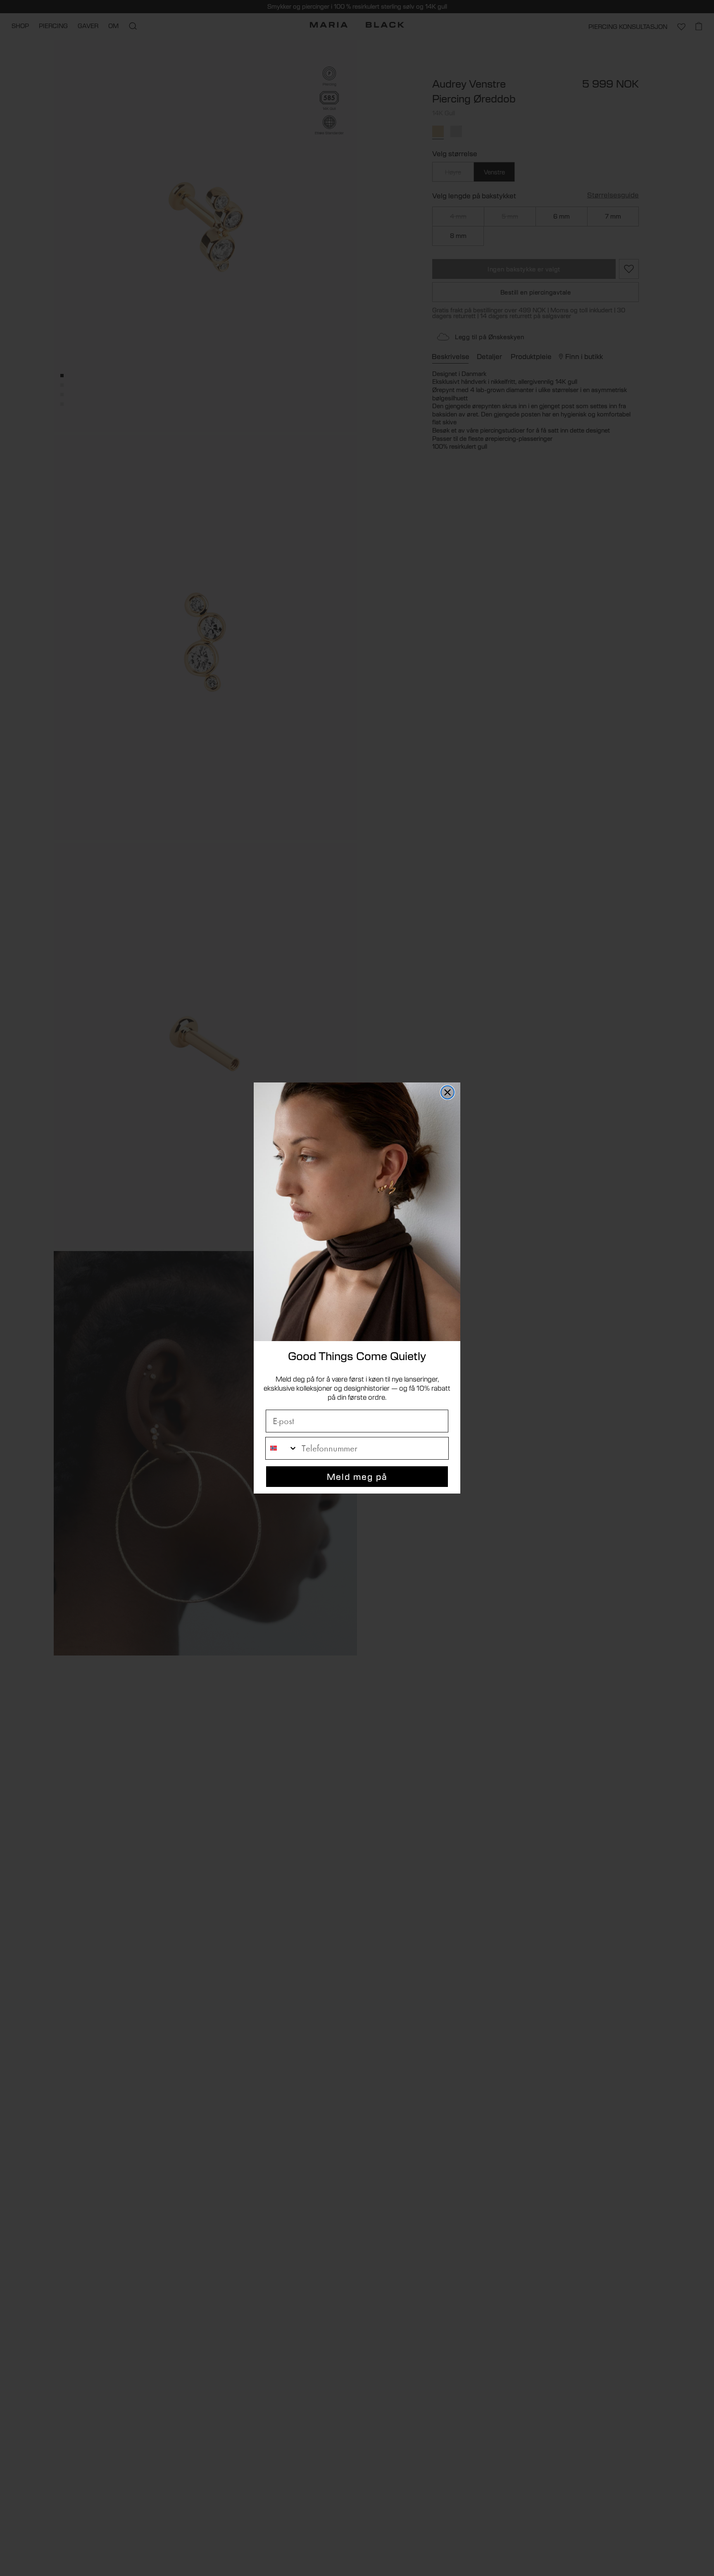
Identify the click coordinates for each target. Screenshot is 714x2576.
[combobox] (282, 1448)
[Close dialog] (447, 1092)
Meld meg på (357, 1476)
